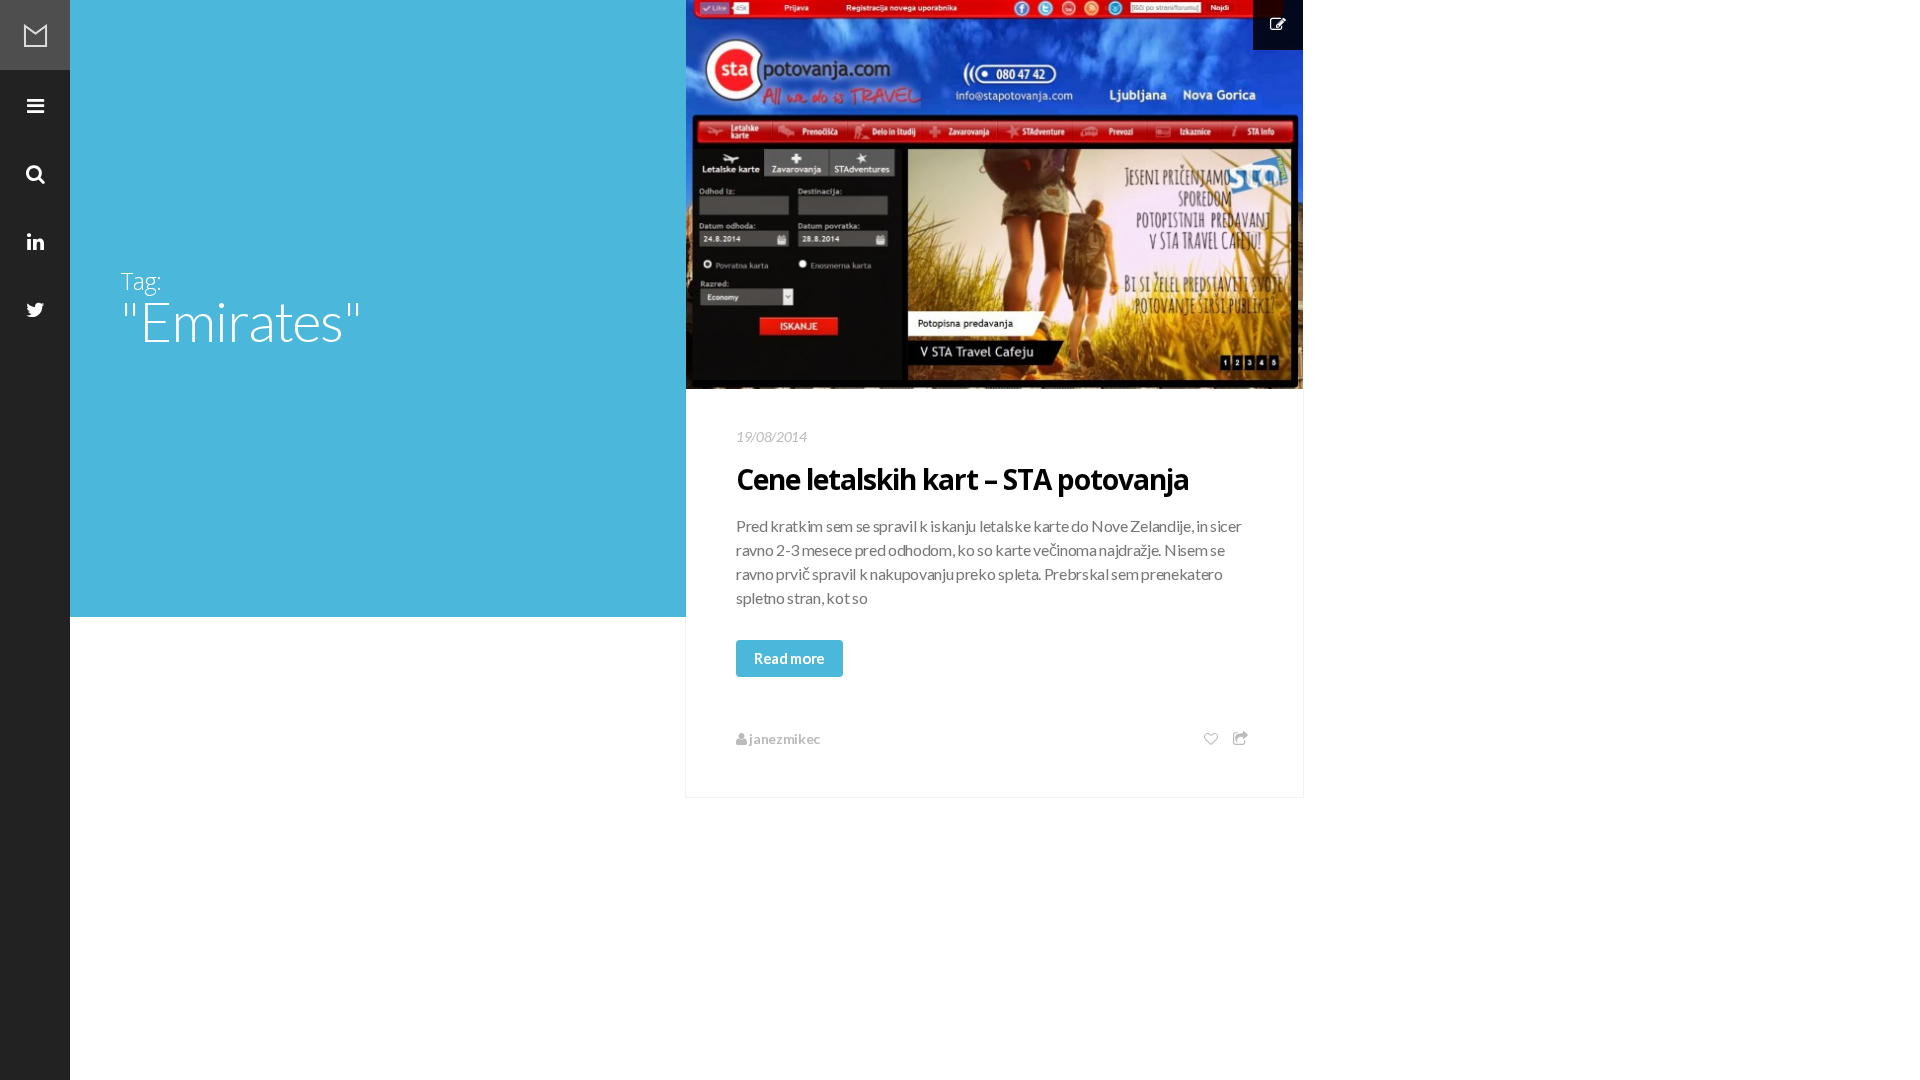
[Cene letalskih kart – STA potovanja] (994, 194)
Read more (789, 658)
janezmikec (783, 738)
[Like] (1212, 738)
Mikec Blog (35, 35)
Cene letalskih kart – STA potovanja (962, 479)
